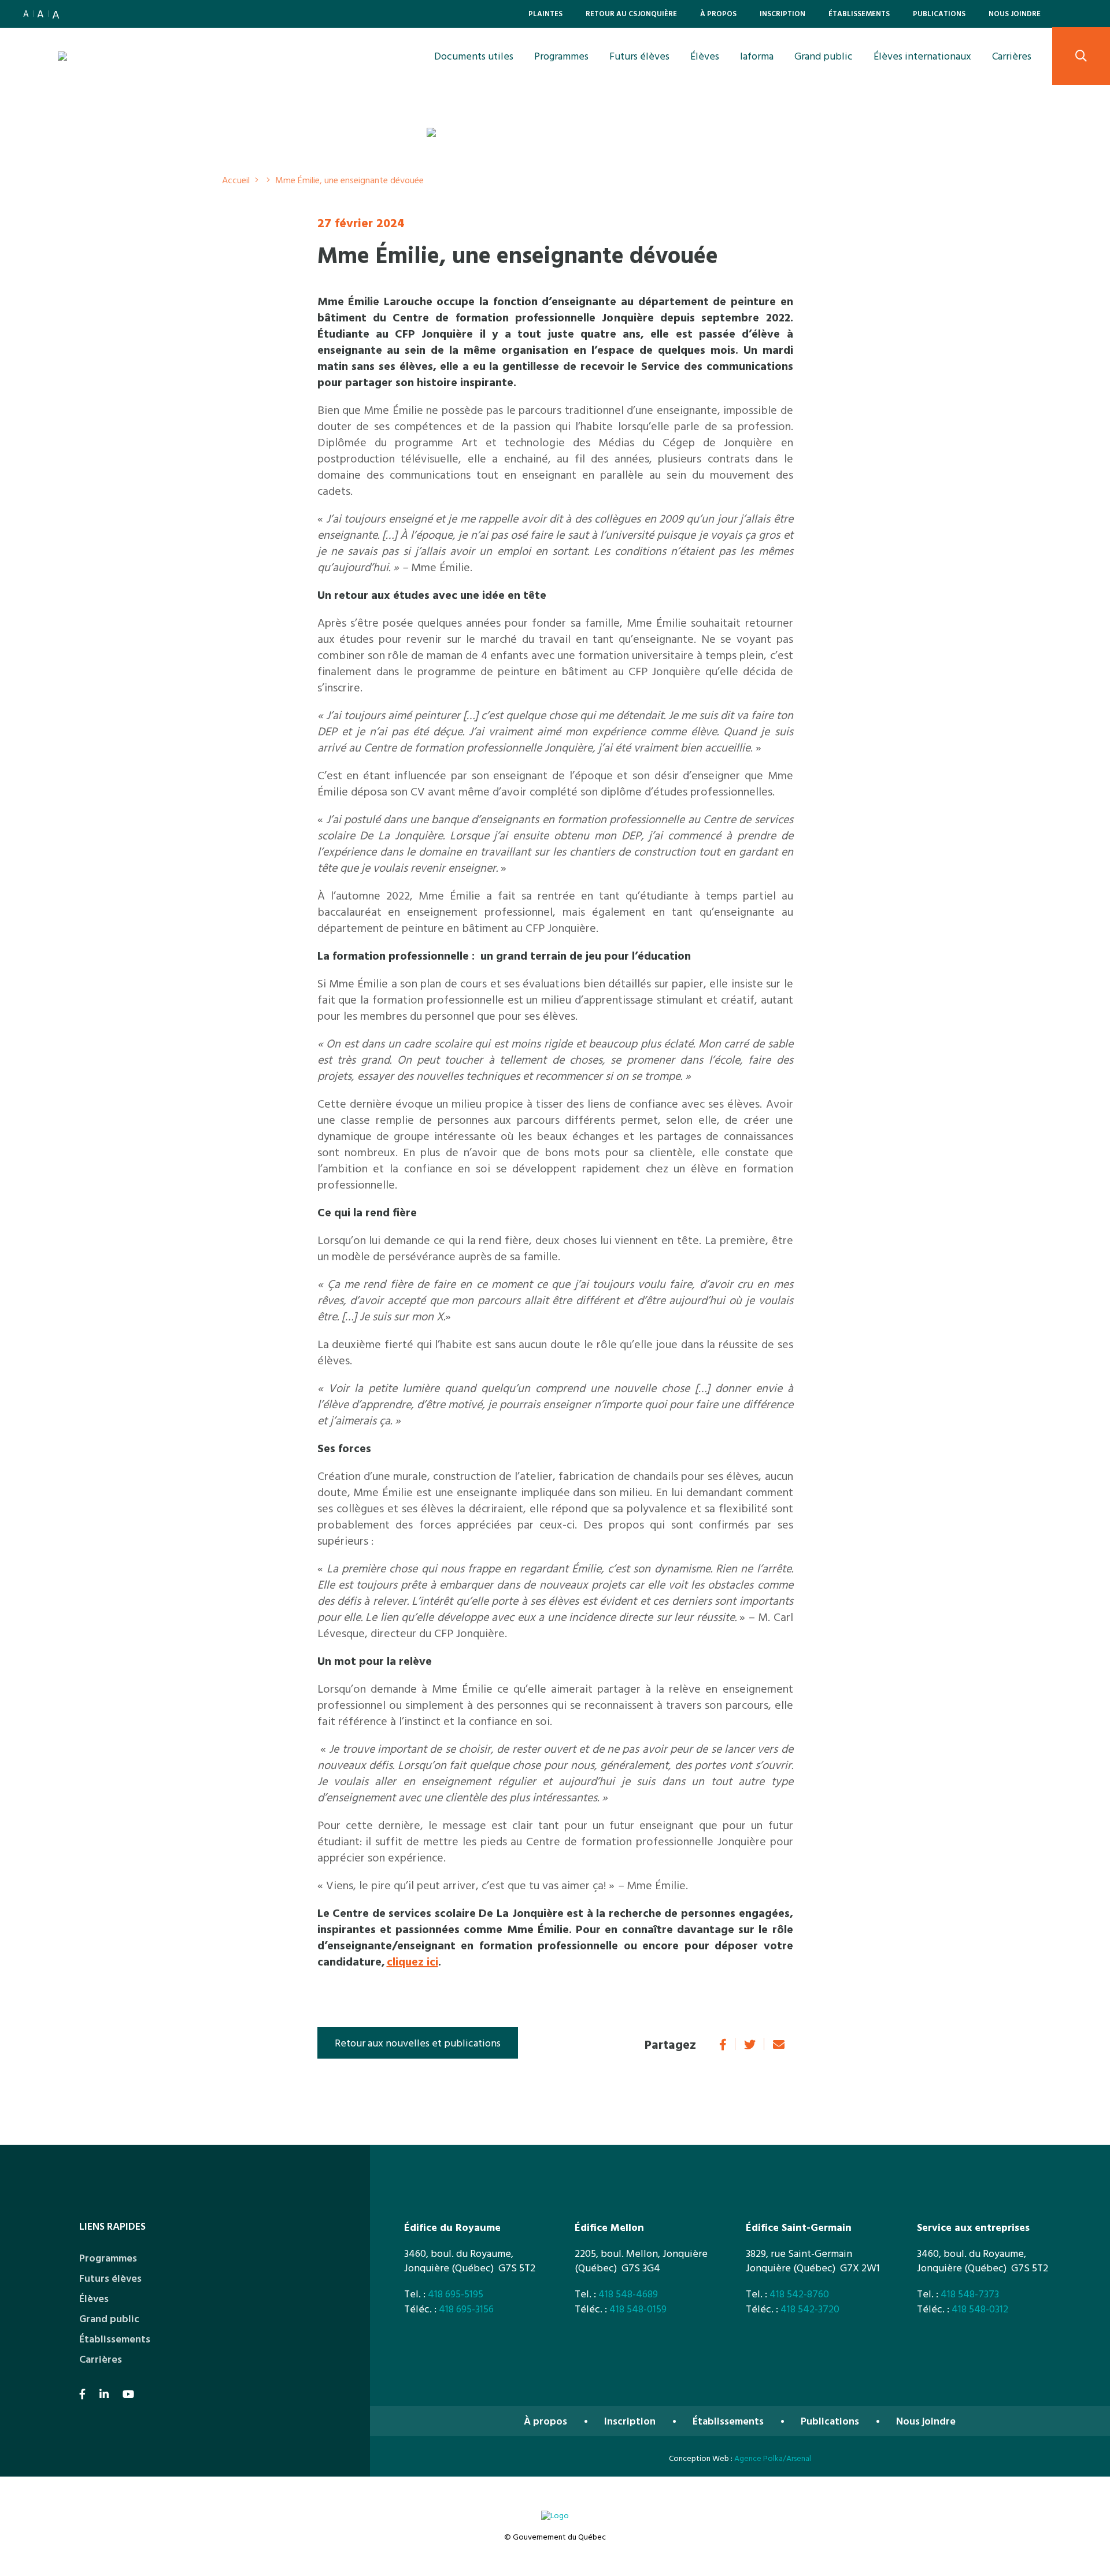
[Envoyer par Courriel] (779, 2044)
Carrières (1012, 56)
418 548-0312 (980, 2309)
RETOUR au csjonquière (631, 13)
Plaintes (545, 13)
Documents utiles (474, 56)
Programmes (561, 56)
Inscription (782, 13)
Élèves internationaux (922, 56)
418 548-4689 (628, 2294)
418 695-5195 (456, 2294)
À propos (718, 13)
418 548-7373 (970, 2294)
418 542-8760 (799, 2294)
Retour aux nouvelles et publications (418, 2043)
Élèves (705, 56)
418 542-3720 (810, 2309)
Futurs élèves (639, 56)
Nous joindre (1015, 13)
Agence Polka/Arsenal (773, 2458)
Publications (939, 13)
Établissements (859, 13)
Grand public (824, 56)
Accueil (236, 180)
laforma (757, 56)
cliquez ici (412, 1961)
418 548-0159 (638, 2309)
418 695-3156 (466, 2309)
